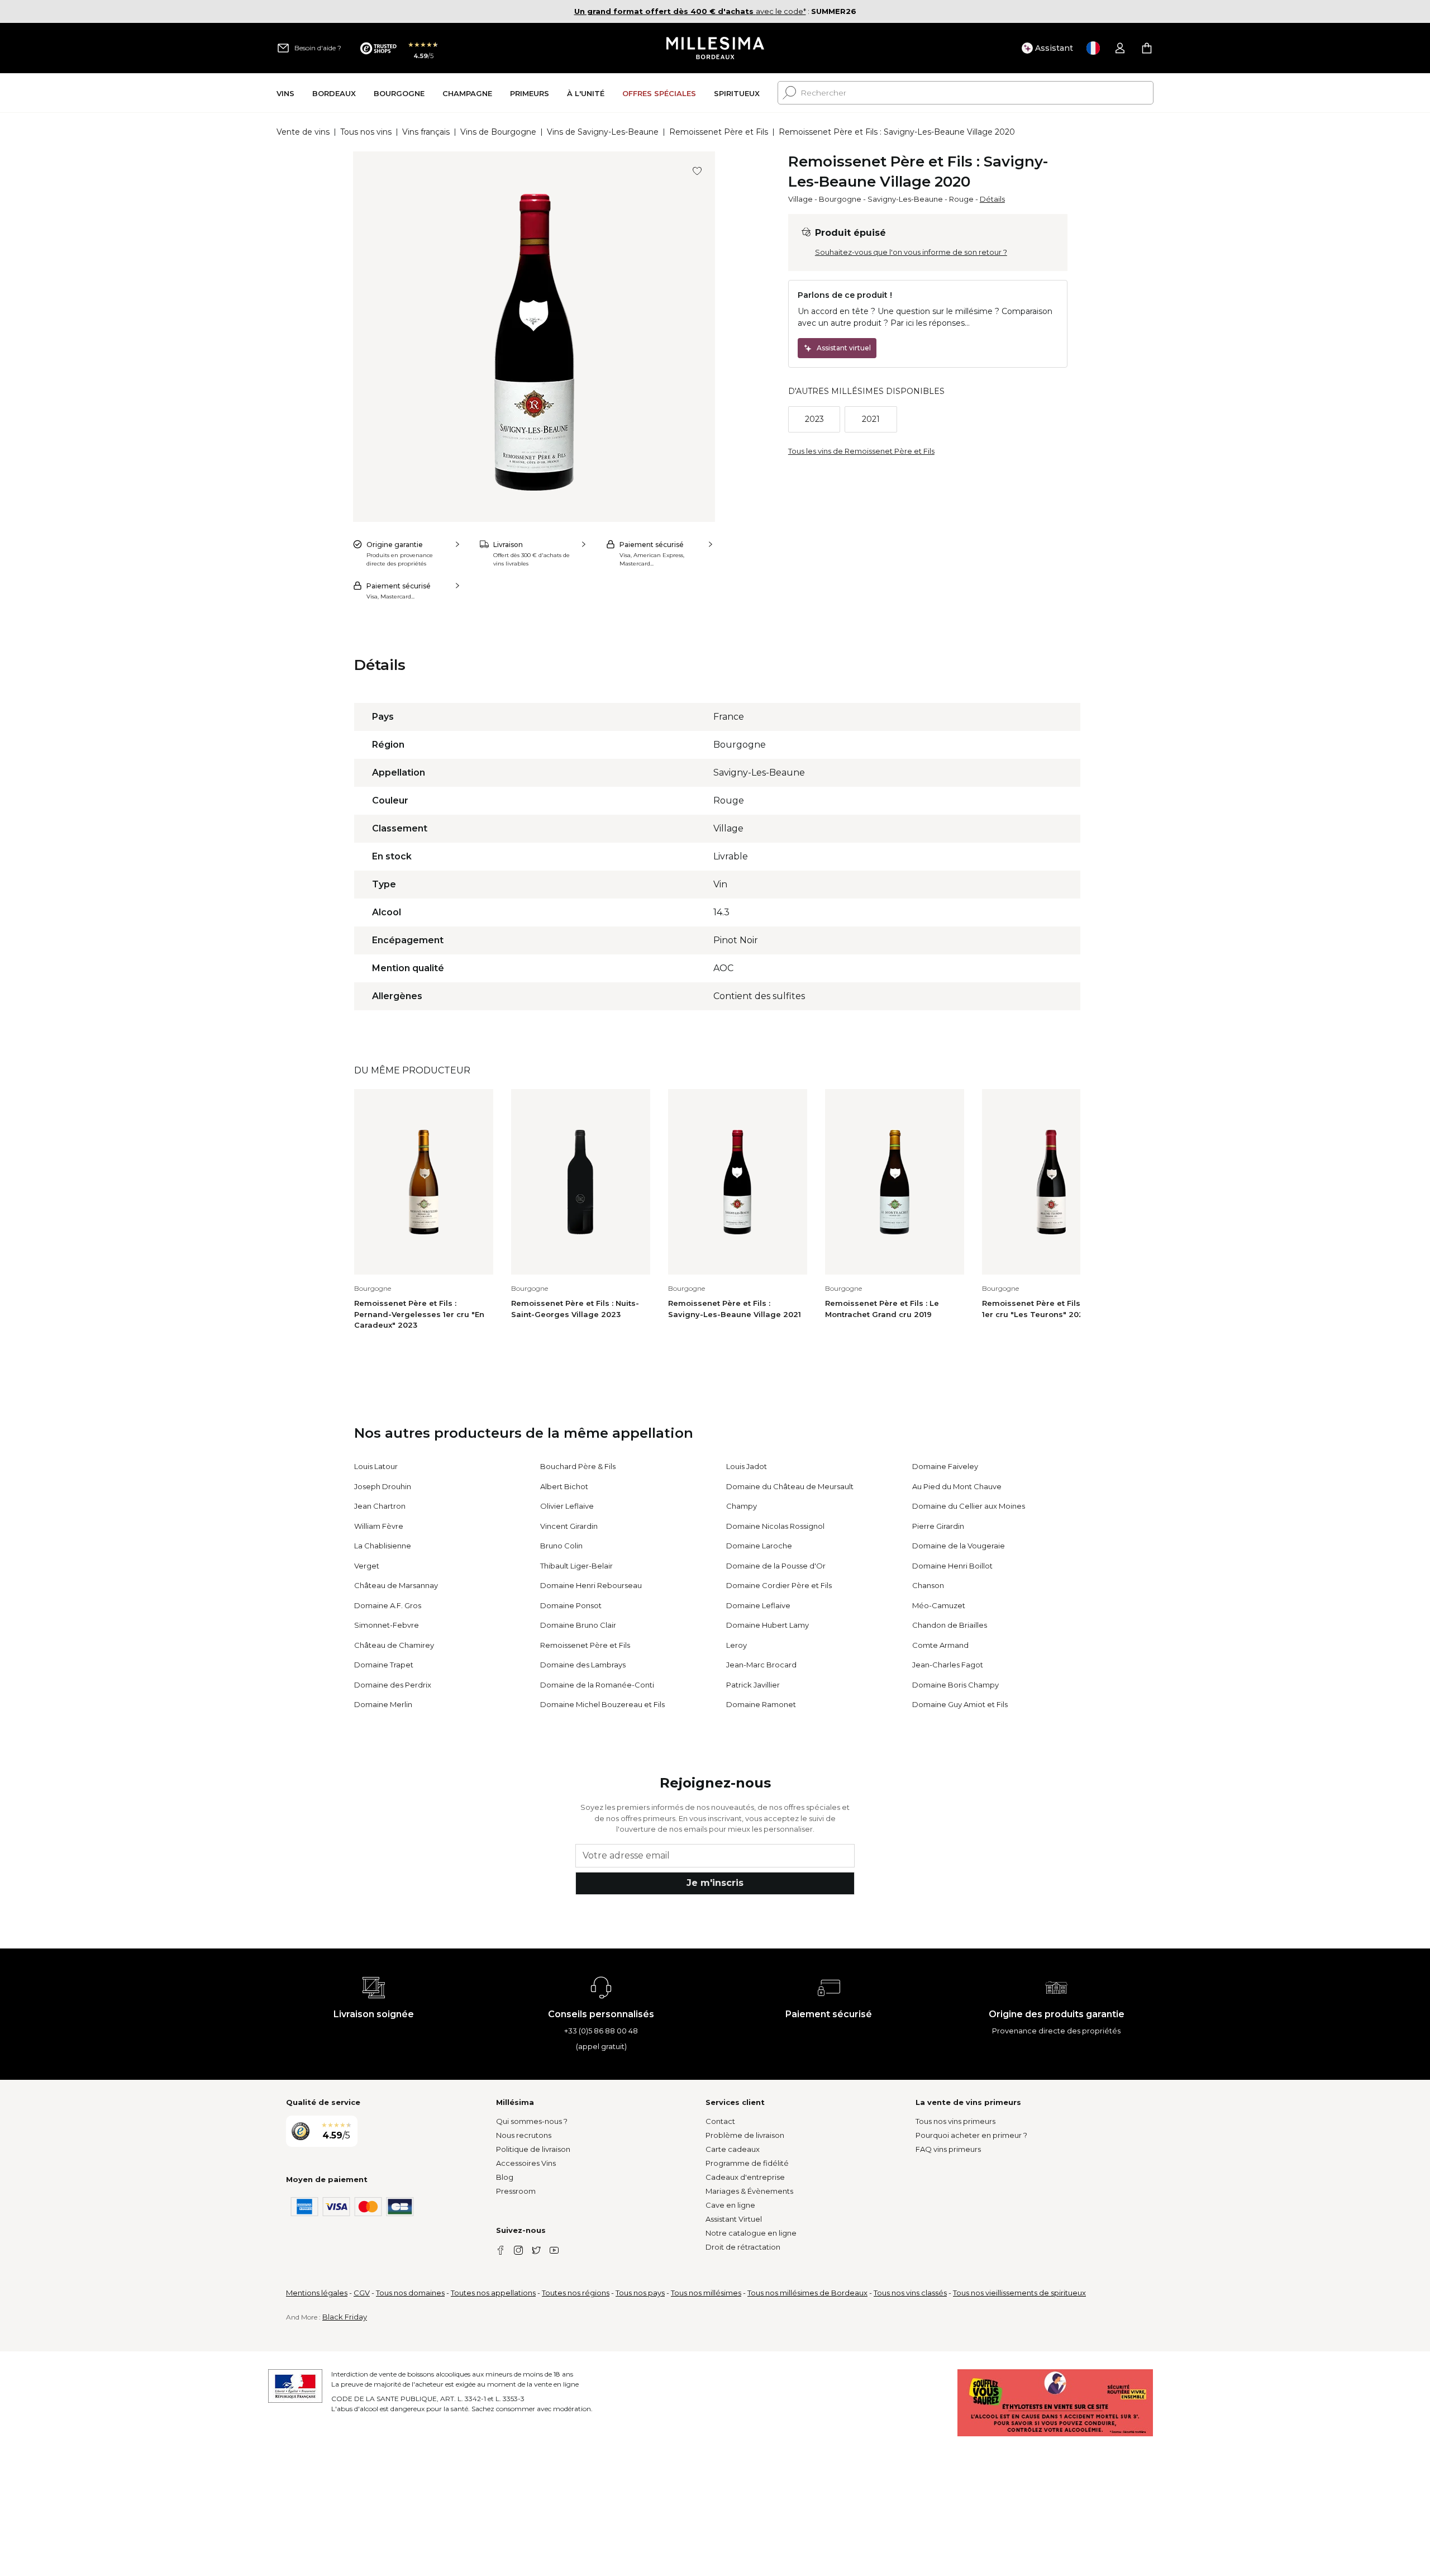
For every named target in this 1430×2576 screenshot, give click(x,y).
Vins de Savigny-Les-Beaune (603, 132)
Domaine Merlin (383, 1704)
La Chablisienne (383, 1546)
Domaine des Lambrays (583, 1665)
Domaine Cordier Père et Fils (779, 1585)
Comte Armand (940, 1645)
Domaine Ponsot (571, 1605)
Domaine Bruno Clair (578, 1625)
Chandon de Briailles (950, 1625)
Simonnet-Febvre (387, 1625)
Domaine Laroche (759, 1546)
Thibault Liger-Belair (576, 1566)
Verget (367, 1566)
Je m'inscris (715, 1883)
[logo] (715, 48)
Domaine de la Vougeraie (959, 1546)
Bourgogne (840, 199)
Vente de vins (303, 132)
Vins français (426, 132)
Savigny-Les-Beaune (905, 199)
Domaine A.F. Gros (388, 1605)
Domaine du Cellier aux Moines (969, 1506)
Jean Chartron (380, 1506)
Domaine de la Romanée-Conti (597, 1685)
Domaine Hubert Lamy (768, 1625)
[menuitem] (285, 93)
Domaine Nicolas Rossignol (775, 1526)
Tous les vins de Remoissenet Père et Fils (861, 451)
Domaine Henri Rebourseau (591, 1585)
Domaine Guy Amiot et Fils (960, 1704)
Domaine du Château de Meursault (790, 1486)
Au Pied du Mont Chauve (957, 1486)
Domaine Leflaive (758, 1605)
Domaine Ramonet (761, 1704)
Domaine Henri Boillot (952, 1566)
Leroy (737, 1645)
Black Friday (345, 2317)
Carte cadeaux (733, 2149)
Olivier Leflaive (567, 1506)
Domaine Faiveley (945, 1466)
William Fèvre (379, 1526)
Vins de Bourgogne (498, 132)
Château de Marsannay (396, 1585)
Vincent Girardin (569, 1526)
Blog (505, 2177)
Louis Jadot (747, 1466)
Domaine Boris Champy (955, 1685)
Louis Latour (376, 1466)
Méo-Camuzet (939, 1605)
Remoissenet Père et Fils (719, 132)
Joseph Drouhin (383, 1486)
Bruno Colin (561, 1546)
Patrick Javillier (753, 1685)
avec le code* (690, 11)
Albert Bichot (564, 1486)
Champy (742, 1506)
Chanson (928, 1585)
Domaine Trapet (384, 1665)
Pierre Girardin (938, 1526)
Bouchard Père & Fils (578, 1466)
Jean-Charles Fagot (948, 1665)
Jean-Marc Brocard (761, 1665)
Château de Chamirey (394, 1645)
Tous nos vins (366, 132)
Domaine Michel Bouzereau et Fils (602, 1704)
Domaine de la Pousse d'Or (776, 1566)
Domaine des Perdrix (393, 1685)
